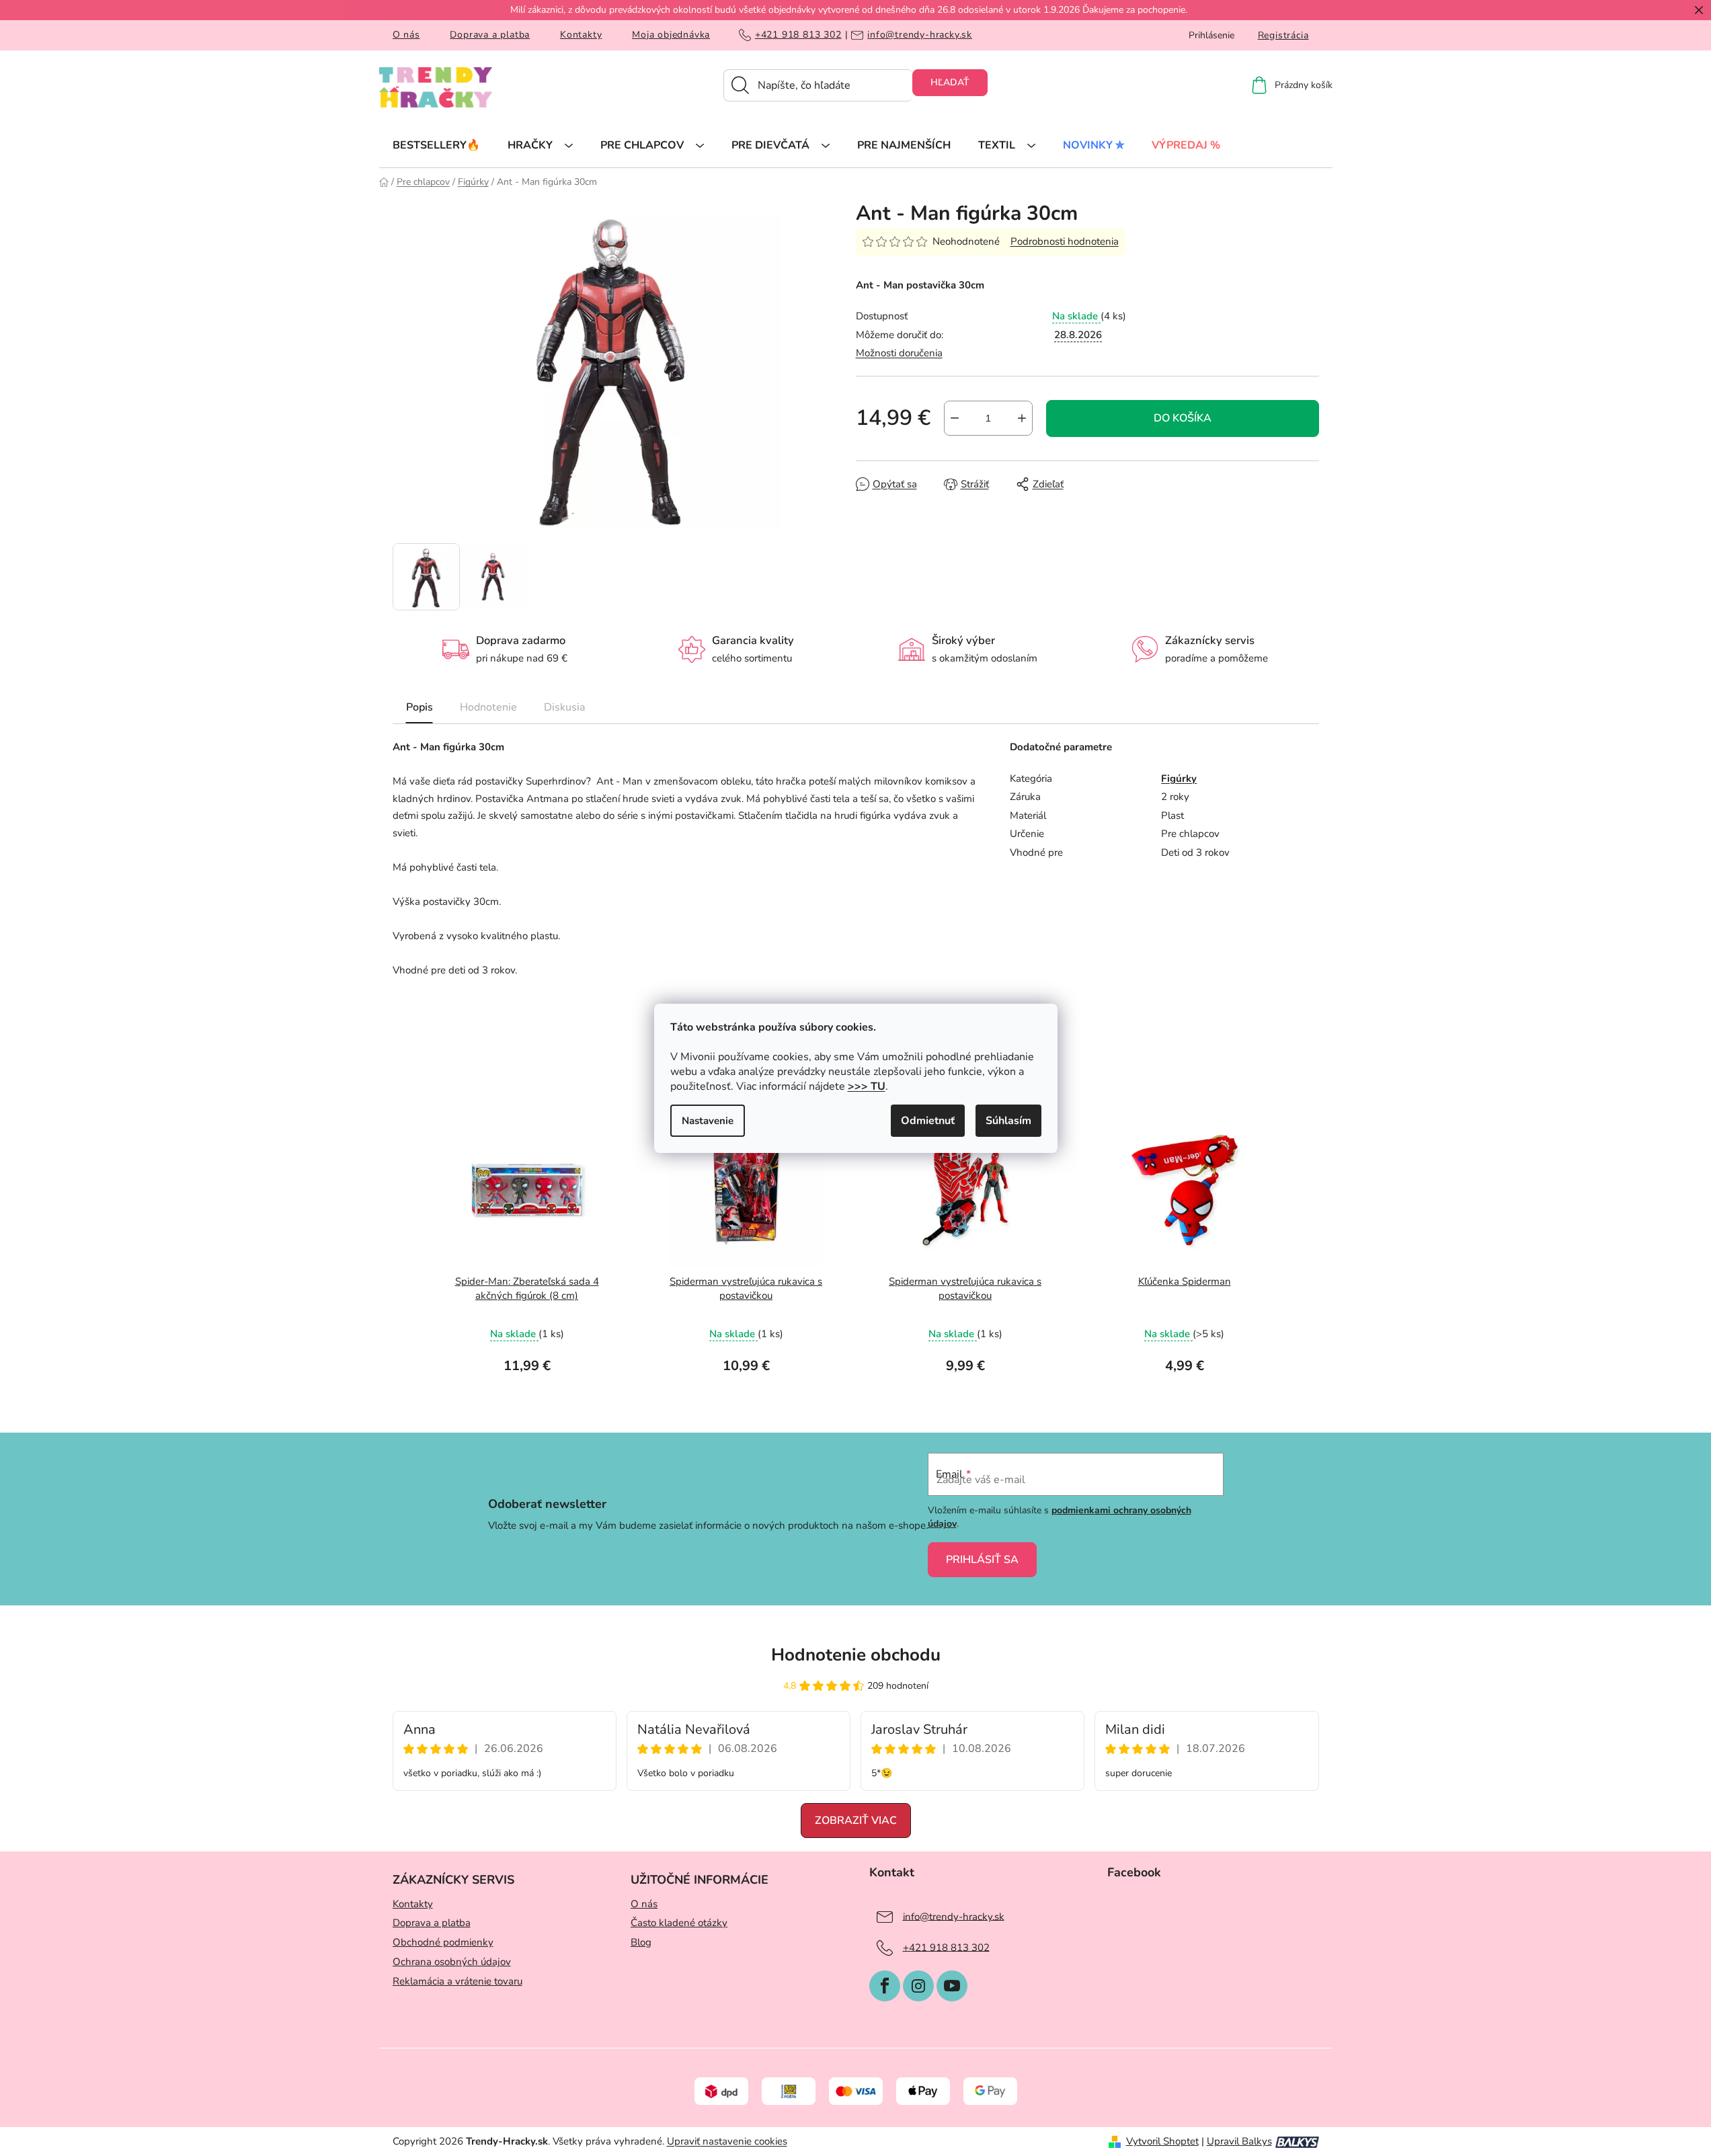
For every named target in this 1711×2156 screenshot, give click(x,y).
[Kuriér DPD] (721, 2091)
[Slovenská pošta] (789, 2091)
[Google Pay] (990, 2091)
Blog (641, 1942)
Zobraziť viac (856, 1821)
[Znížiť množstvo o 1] (955, 418)
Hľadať (950, 82)
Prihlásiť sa (982, 1560)
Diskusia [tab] (564, 707)
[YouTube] (952, 1986)
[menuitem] (436, 145)
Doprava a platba (490, 35)
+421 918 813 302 (798, 35)
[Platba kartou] (856, 2091)
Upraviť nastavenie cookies (727, 2141)
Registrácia (1283, 35)
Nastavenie (708, 1121)
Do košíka (1183, 418)
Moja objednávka (671, 35)
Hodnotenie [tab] (488, 707)
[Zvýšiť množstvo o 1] (1022, 418)
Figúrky (1179, 778)
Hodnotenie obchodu (856, 1655)
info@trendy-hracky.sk (920, 35)
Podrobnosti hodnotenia (1065, 241)
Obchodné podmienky (443, 1942)
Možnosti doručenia (899, 353)
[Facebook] (885, 1986)
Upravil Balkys (1239, 2141)
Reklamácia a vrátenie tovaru (457, 1981)
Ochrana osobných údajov (452, 1962)
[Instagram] (918, 1986)
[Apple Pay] (923, 2091)
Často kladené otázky (679, 1923)
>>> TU (867, 1086)
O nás (406, 35)
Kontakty (581, 35)
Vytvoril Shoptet (1162, 2141)
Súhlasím (1008, 1121)
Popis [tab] (420, 707)
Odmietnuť (928, 1121)
